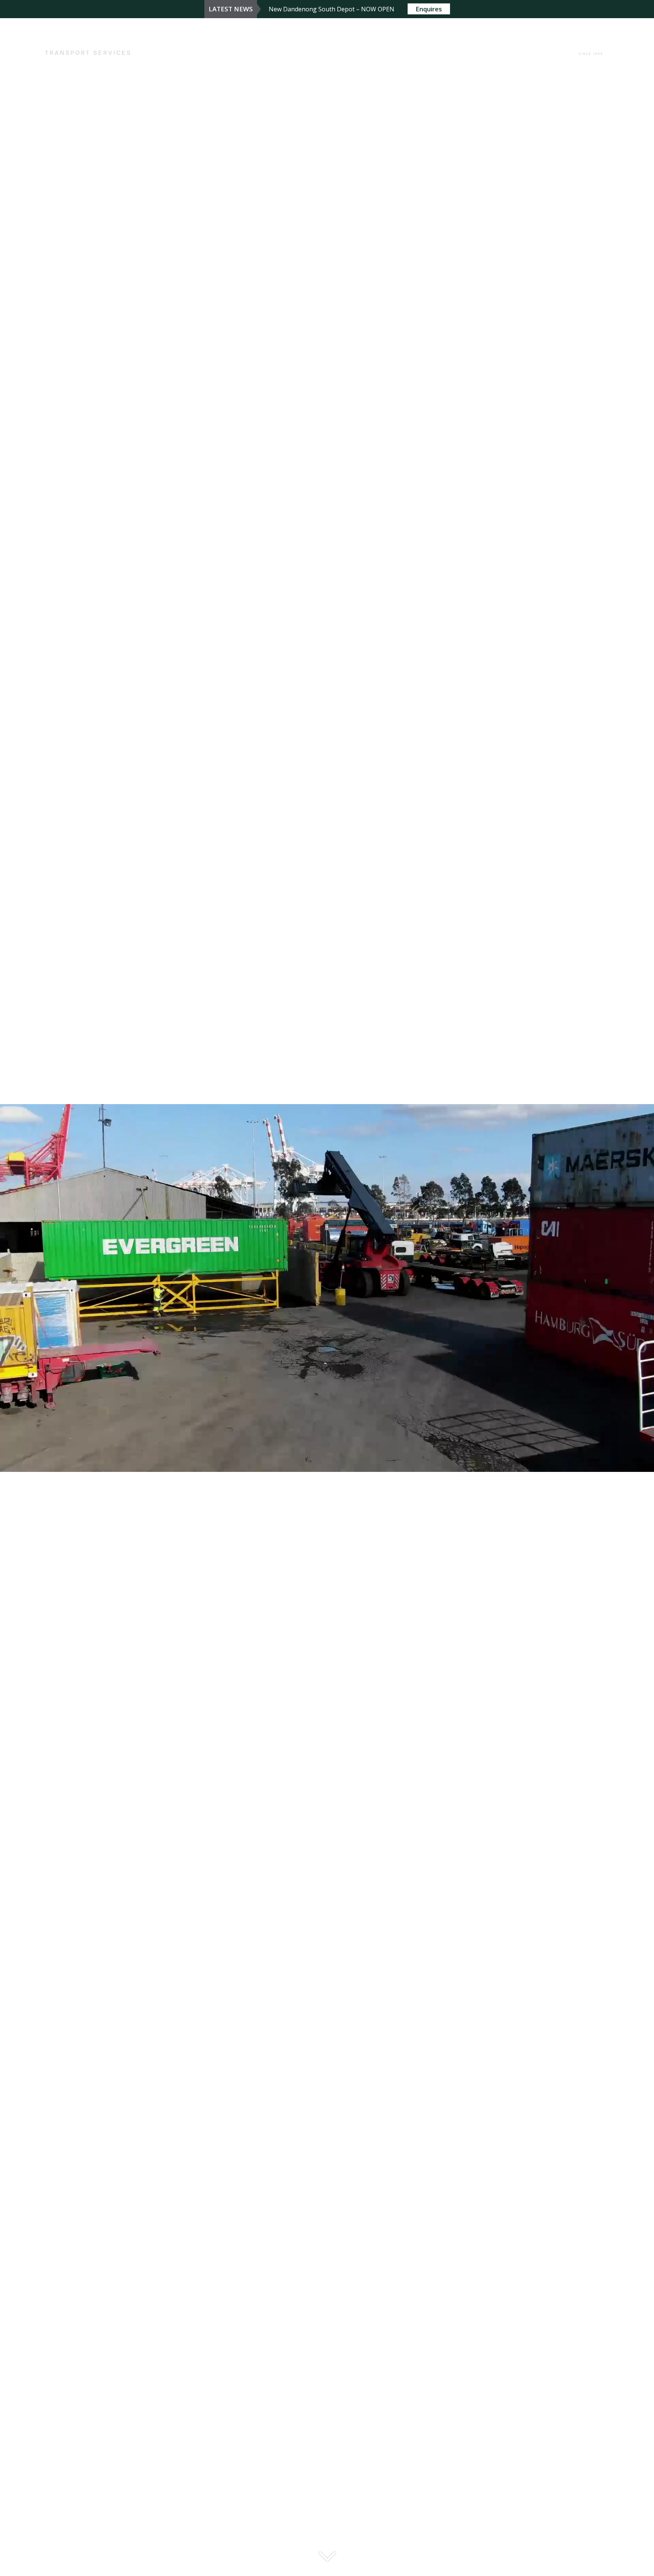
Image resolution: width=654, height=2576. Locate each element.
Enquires (429, 9)
